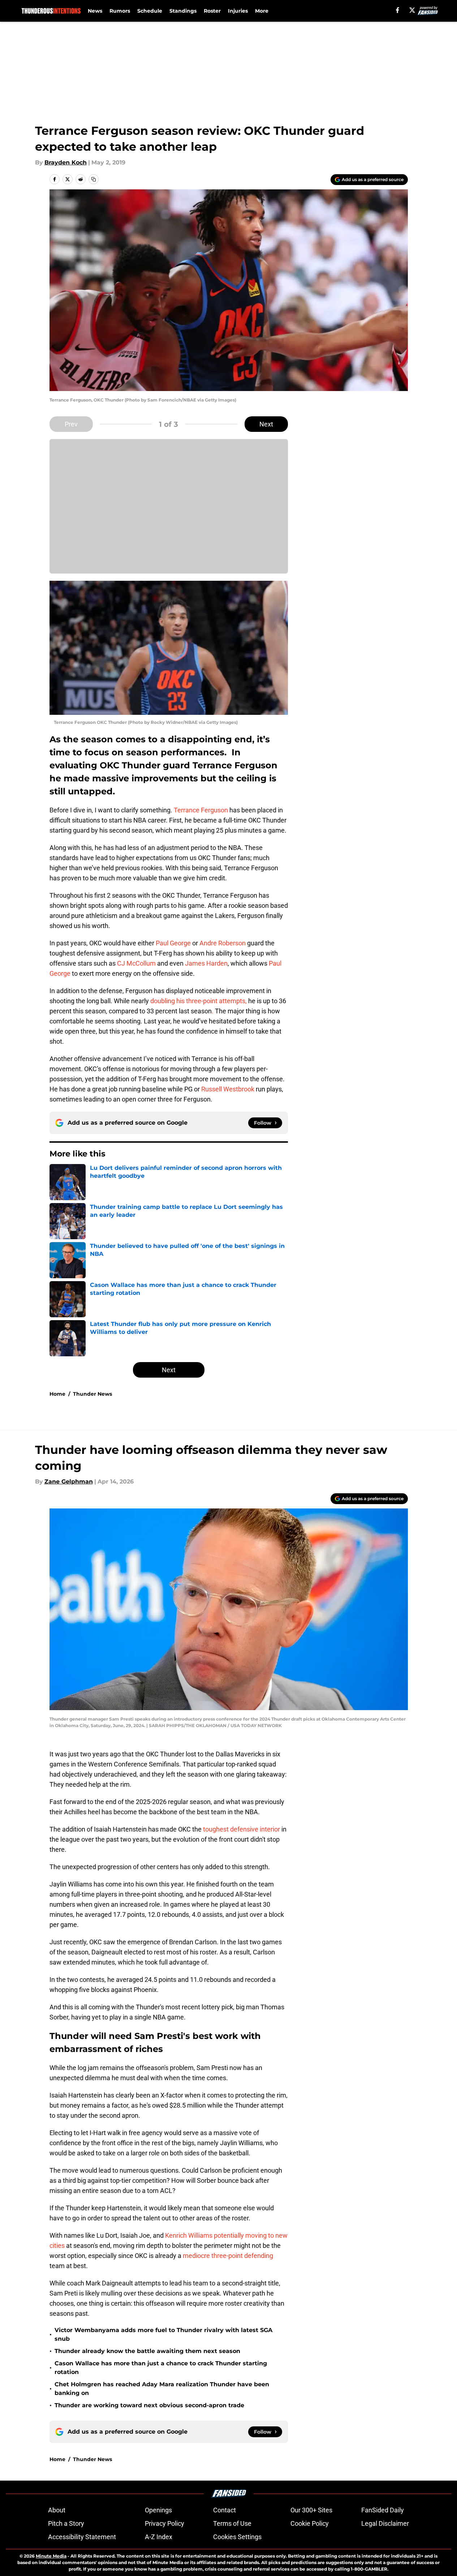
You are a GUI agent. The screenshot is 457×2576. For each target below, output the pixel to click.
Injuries (238, 11)
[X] (412, 10)
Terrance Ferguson (201, 810)
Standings (183, 11)
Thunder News (92, 1394)
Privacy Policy (165, 2523)
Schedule (150, 11)
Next (266, 424)
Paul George (173, 943)
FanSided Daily (383, 2510)
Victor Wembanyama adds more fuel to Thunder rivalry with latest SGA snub (163, 2334)
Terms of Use (232, 2523)
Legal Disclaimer (385, 2523)
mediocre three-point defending (228, 2256)
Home (57, 1394)
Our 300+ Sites (311, 2510)
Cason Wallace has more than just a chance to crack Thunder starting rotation (161, 2368)
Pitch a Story (66, 2523)
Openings (158, 2510)
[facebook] (398, 10)
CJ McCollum (136, 963)
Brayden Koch (66, 162)
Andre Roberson (223, 943)
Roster (212, 11)
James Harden (206, 963)
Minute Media (51, 2556)
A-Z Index (159, 2537)
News (95, 11)
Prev (71, 424)
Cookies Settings (237, 2537)
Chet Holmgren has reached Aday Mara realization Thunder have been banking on (162, 2389)
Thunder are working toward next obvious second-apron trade (149, 2405)
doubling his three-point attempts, (199, 1001)
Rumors (120, 11)
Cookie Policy (310, 2523)
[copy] (94, 179)
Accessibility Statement (82, 2537)
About (57, 2510)
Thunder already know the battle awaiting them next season (147, 2351)
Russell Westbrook (228, 1089)
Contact (225, 2510)
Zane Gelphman (69, 1482)
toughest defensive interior (242, 1829)
